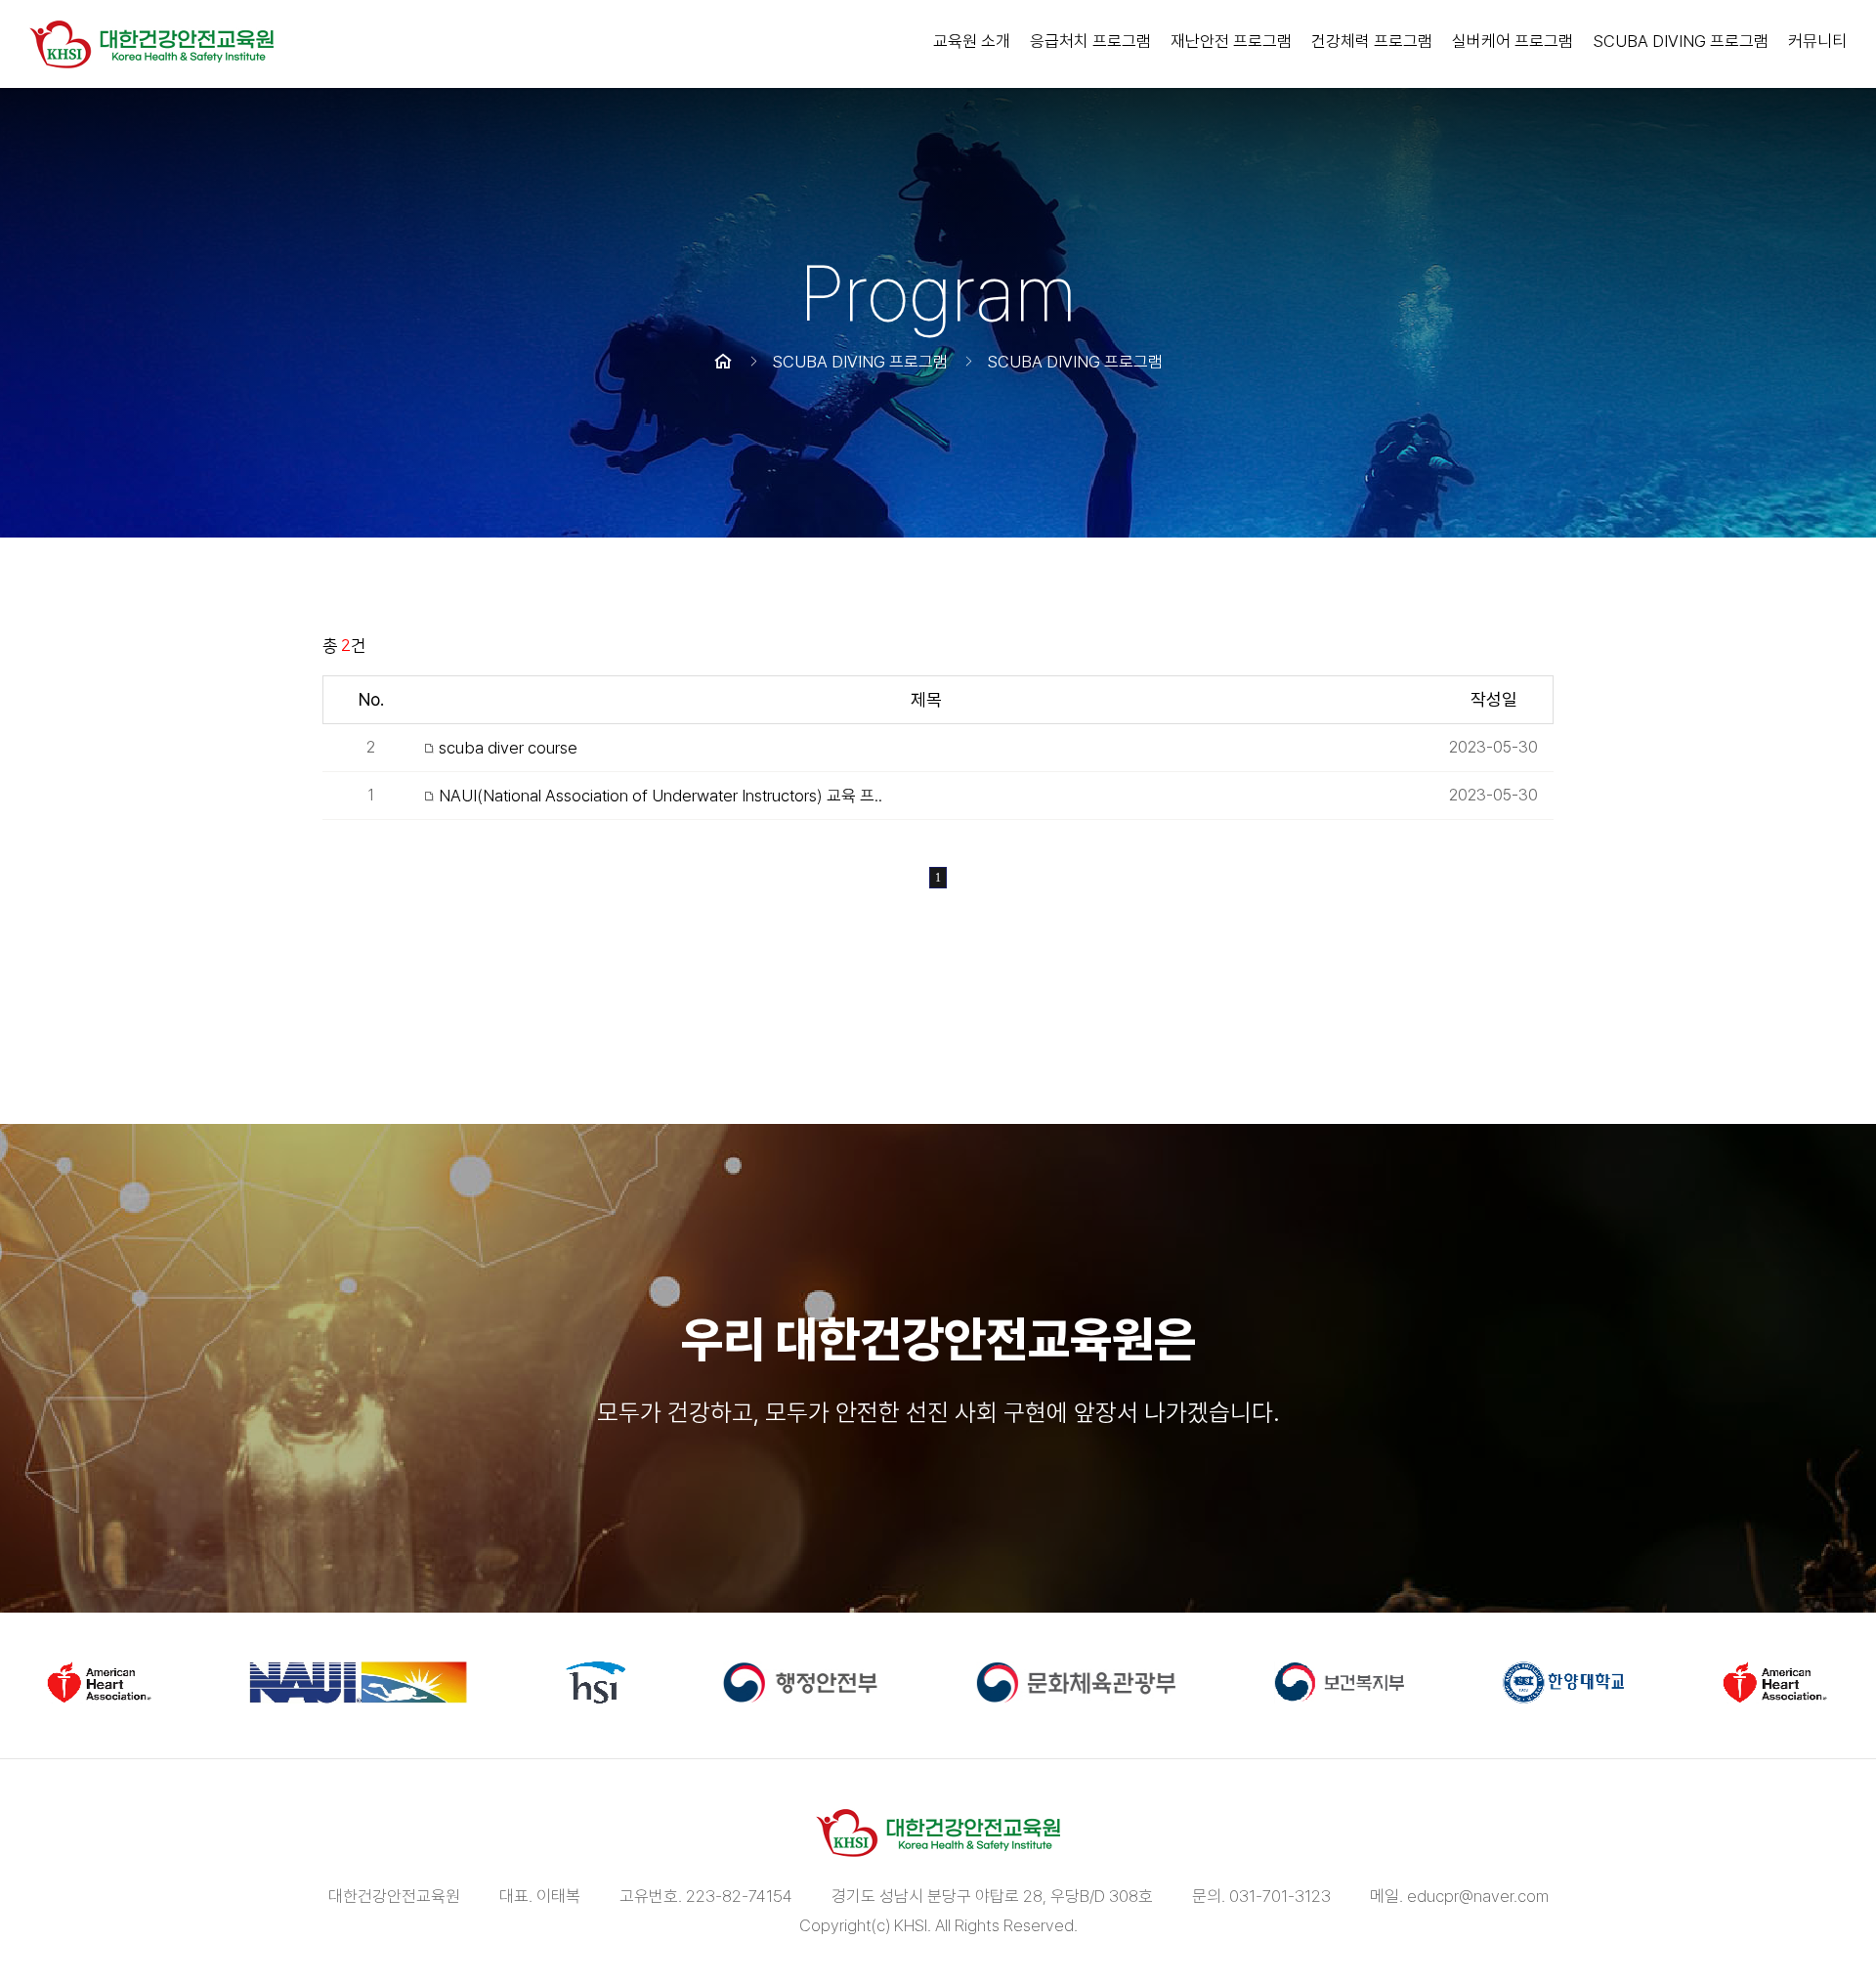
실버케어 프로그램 (1513, 41)
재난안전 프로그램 (1231, 41)
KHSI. (913, 1925)
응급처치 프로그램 (1090, 41)
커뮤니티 (1817, 41)
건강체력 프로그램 (1372, 41)
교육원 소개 (972, 41)
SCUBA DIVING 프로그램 (1681, 41)
